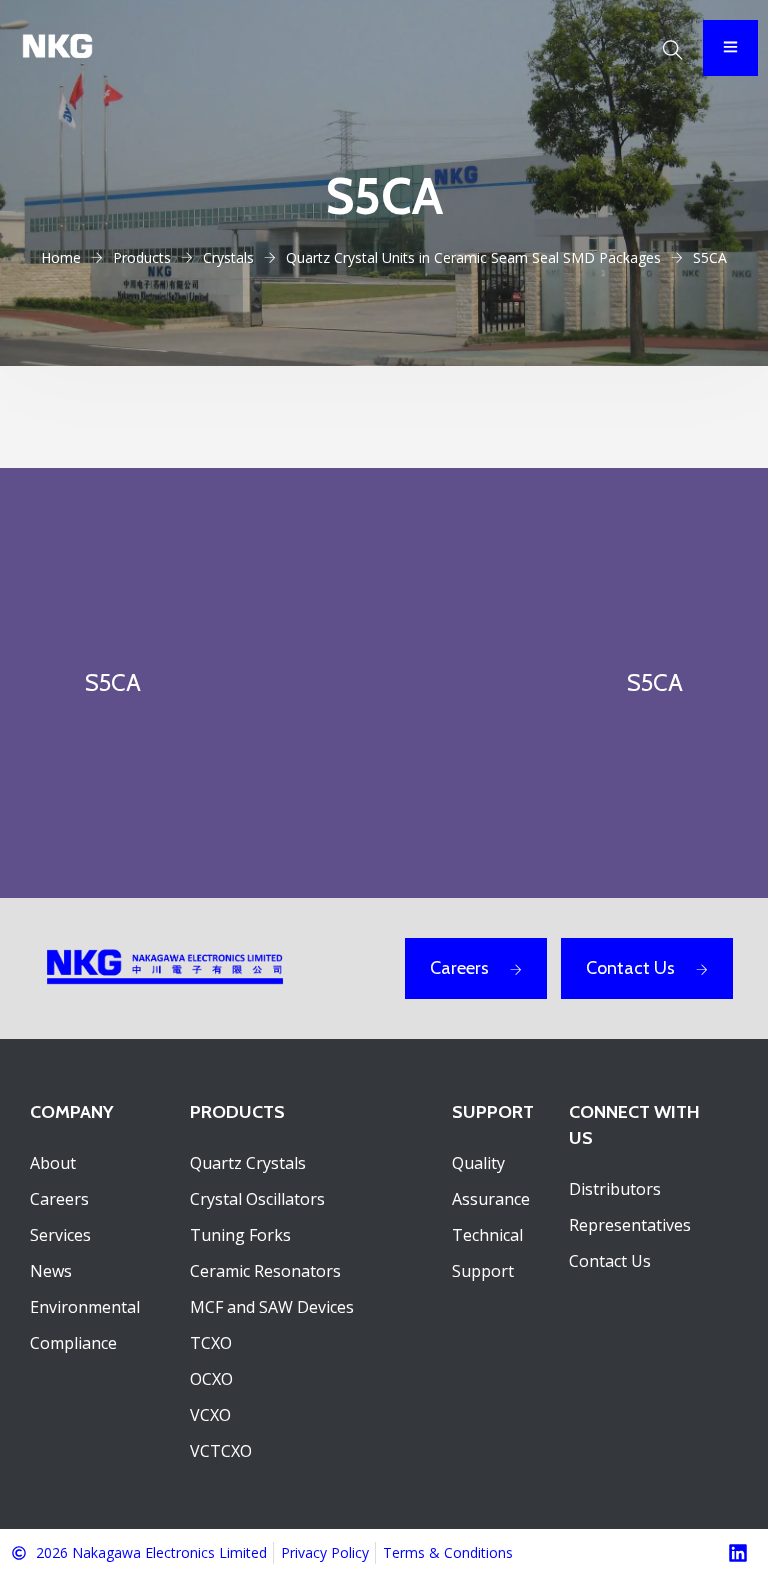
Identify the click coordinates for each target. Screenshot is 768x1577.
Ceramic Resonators (265, 1271)
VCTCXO (221, 1451)
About (53, 1163)
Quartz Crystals (248, 1163)
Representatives (630, 1225)
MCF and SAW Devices (272, 1307)
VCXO (210, 1415)
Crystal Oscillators (257, 1199)
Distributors (615, 1189)
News (51, 1271)
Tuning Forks (240, 1235)
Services (60, 1235)
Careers (459, 968)
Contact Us (630, 968)
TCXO (211, 1343)
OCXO (211, 1379)
